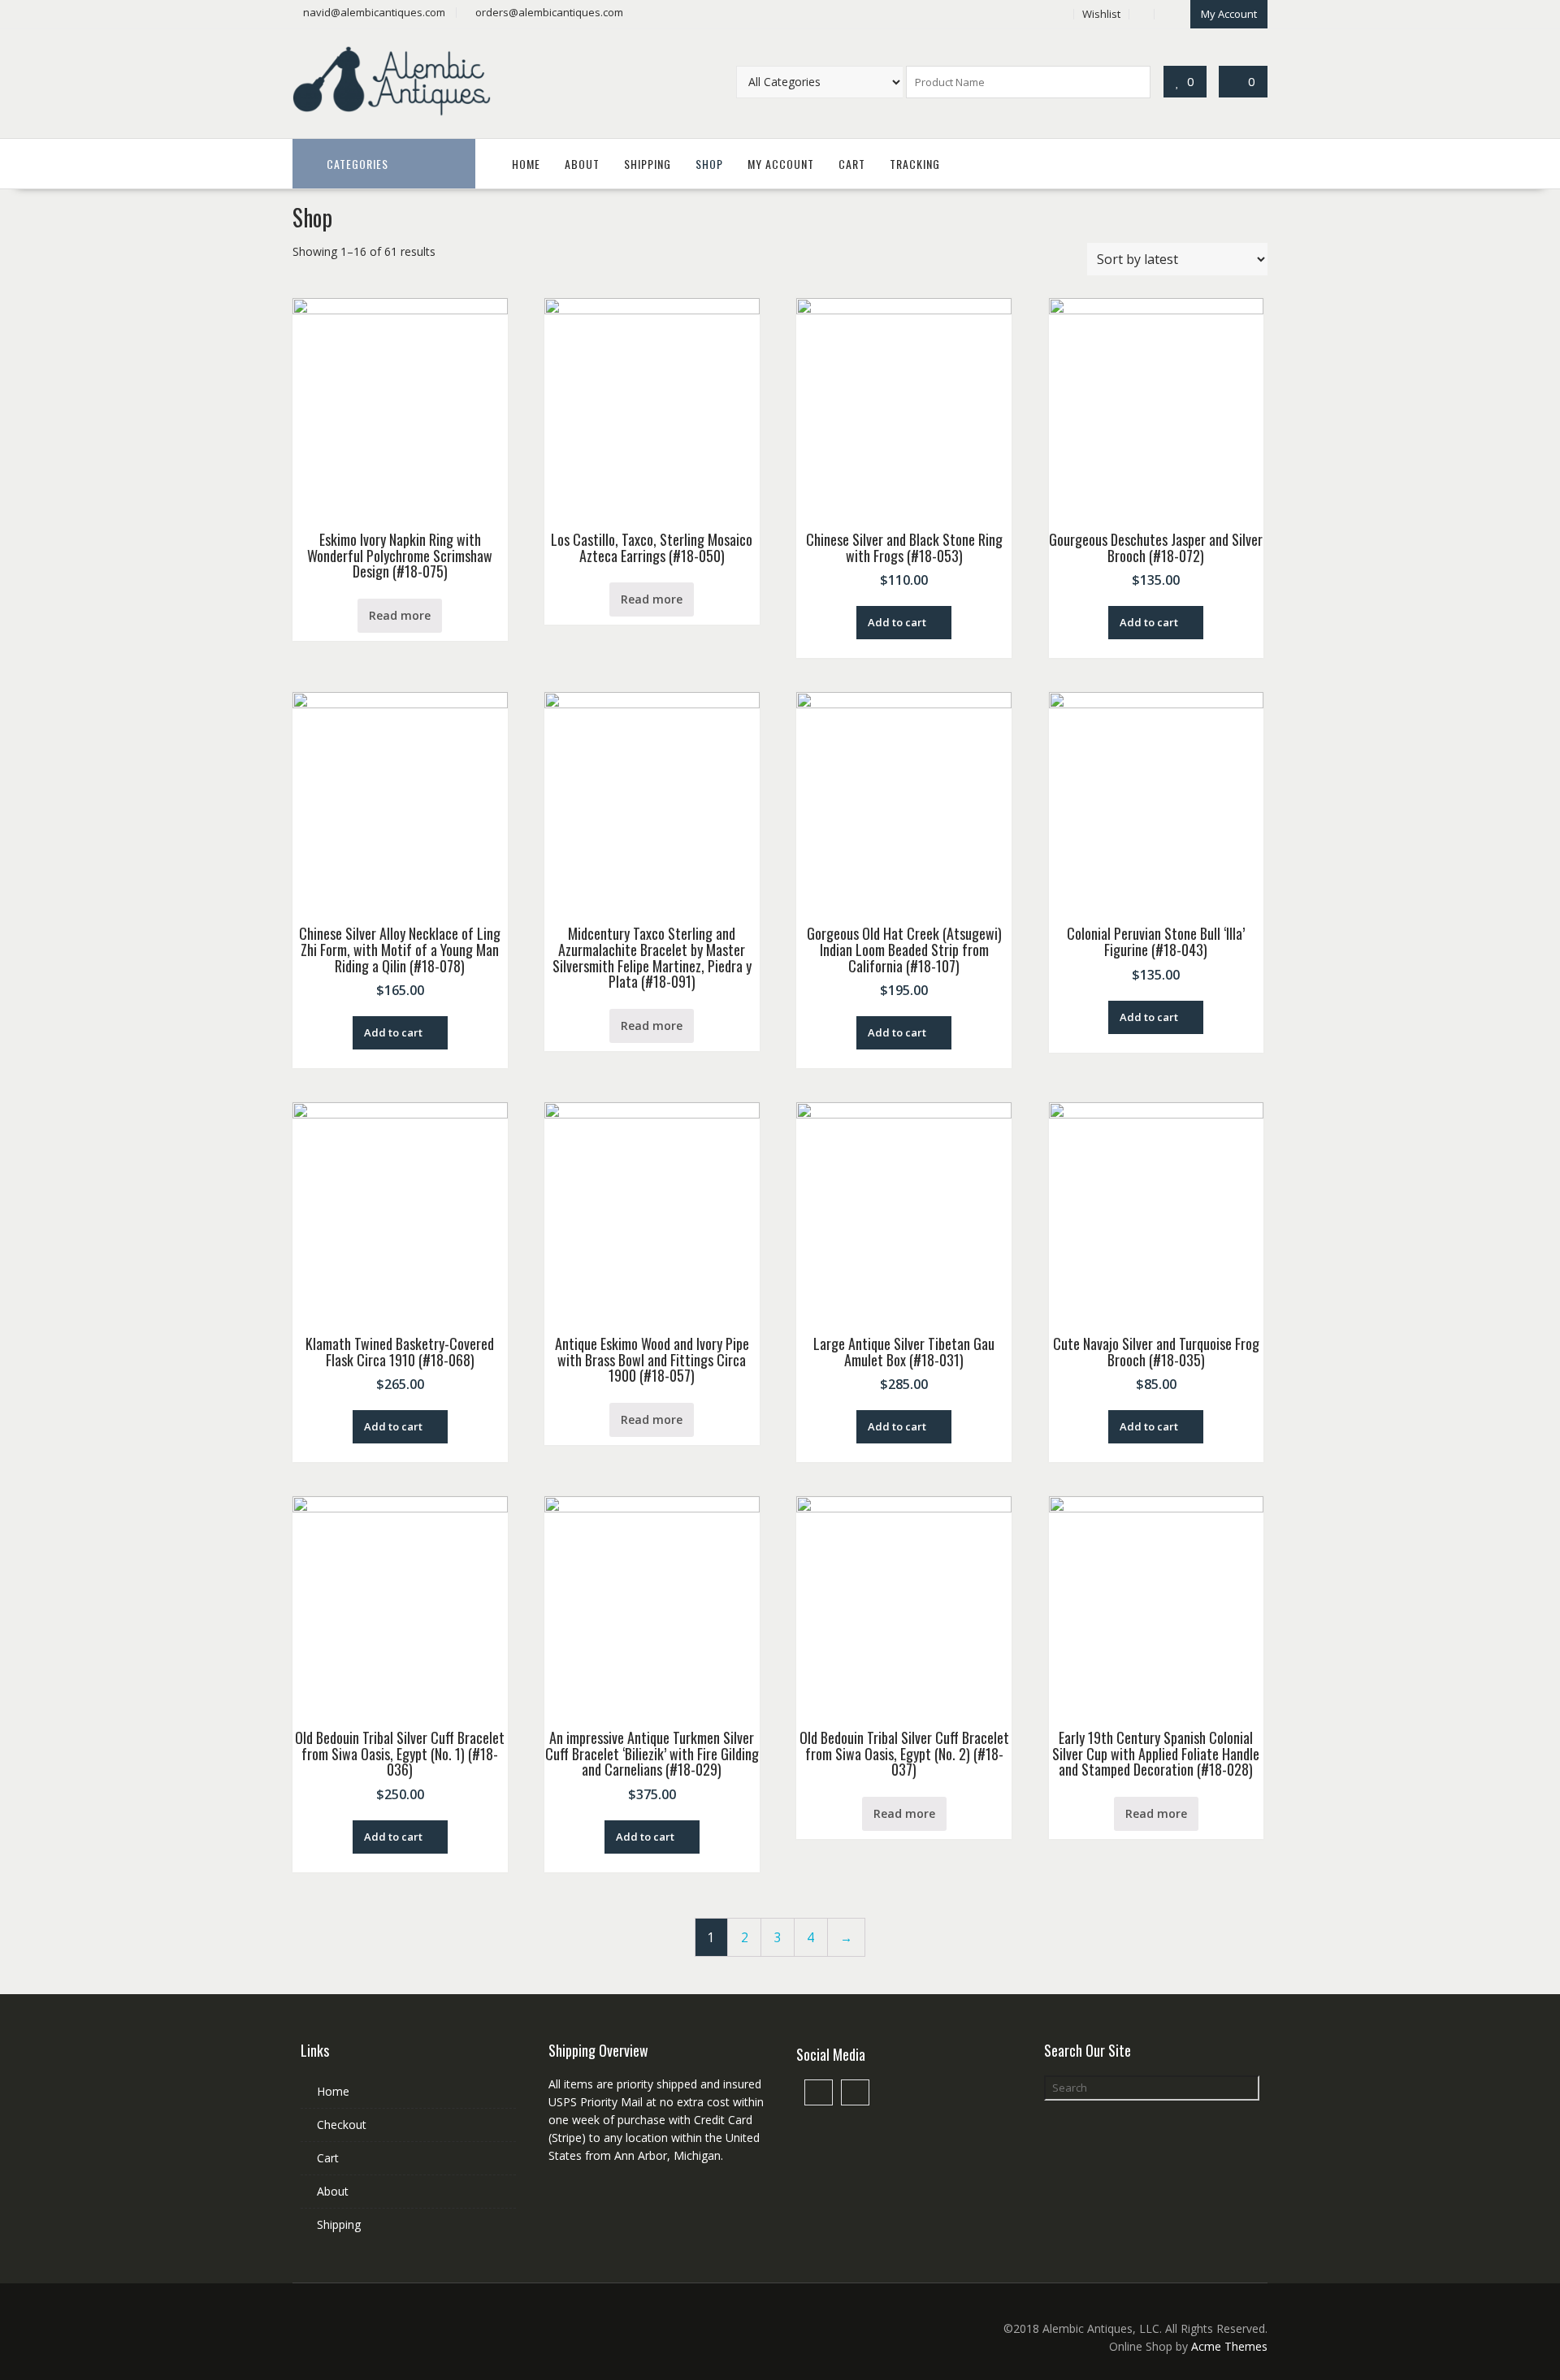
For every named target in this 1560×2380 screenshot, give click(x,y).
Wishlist (1101, 14)
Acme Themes (1229, 2346)
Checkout (342, 2125)
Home (526, 164)
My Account (1229, 14)
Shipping (648, 164)
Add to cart (897, 622)
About (582, 164)
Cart (852, 164)
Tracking (915, 164)
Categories (357, 164)
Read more (400, 615)
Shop (709, 164)
